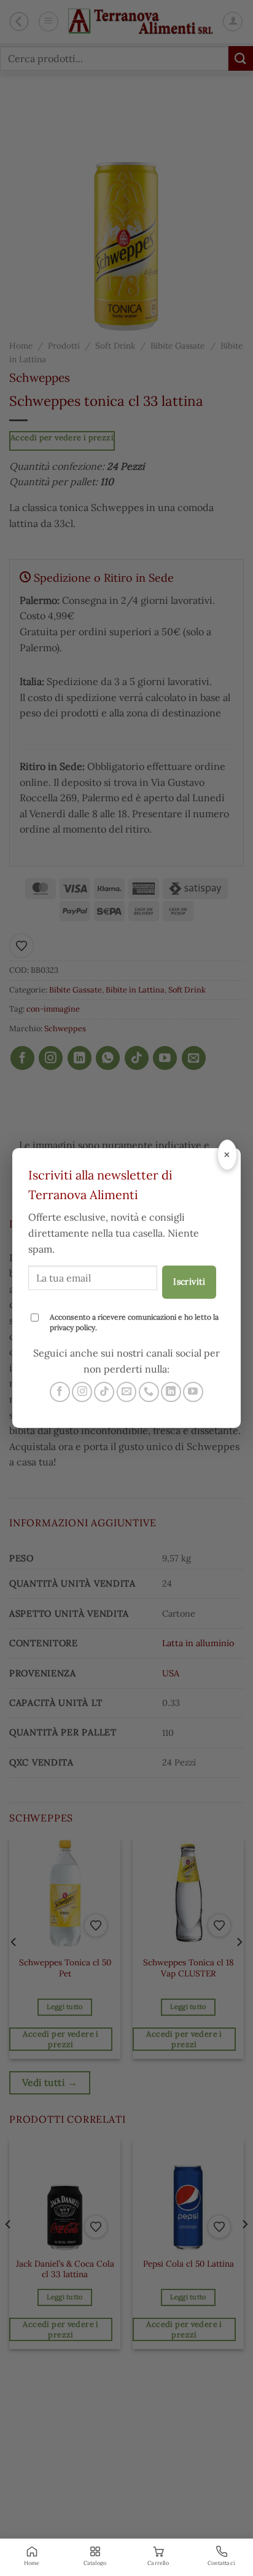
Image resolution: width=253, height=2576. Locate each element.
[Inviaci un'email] (127, 1392)
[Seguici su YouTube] (193, 1392)
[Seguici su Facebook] (60, 1392)
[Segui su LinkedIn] (171, 1392)
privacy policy (72, 1327)
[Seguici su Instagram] (82, 1392)
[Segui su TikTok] (104, 1392)
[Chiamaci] (149, 1392)
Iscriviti (189, 1282)
